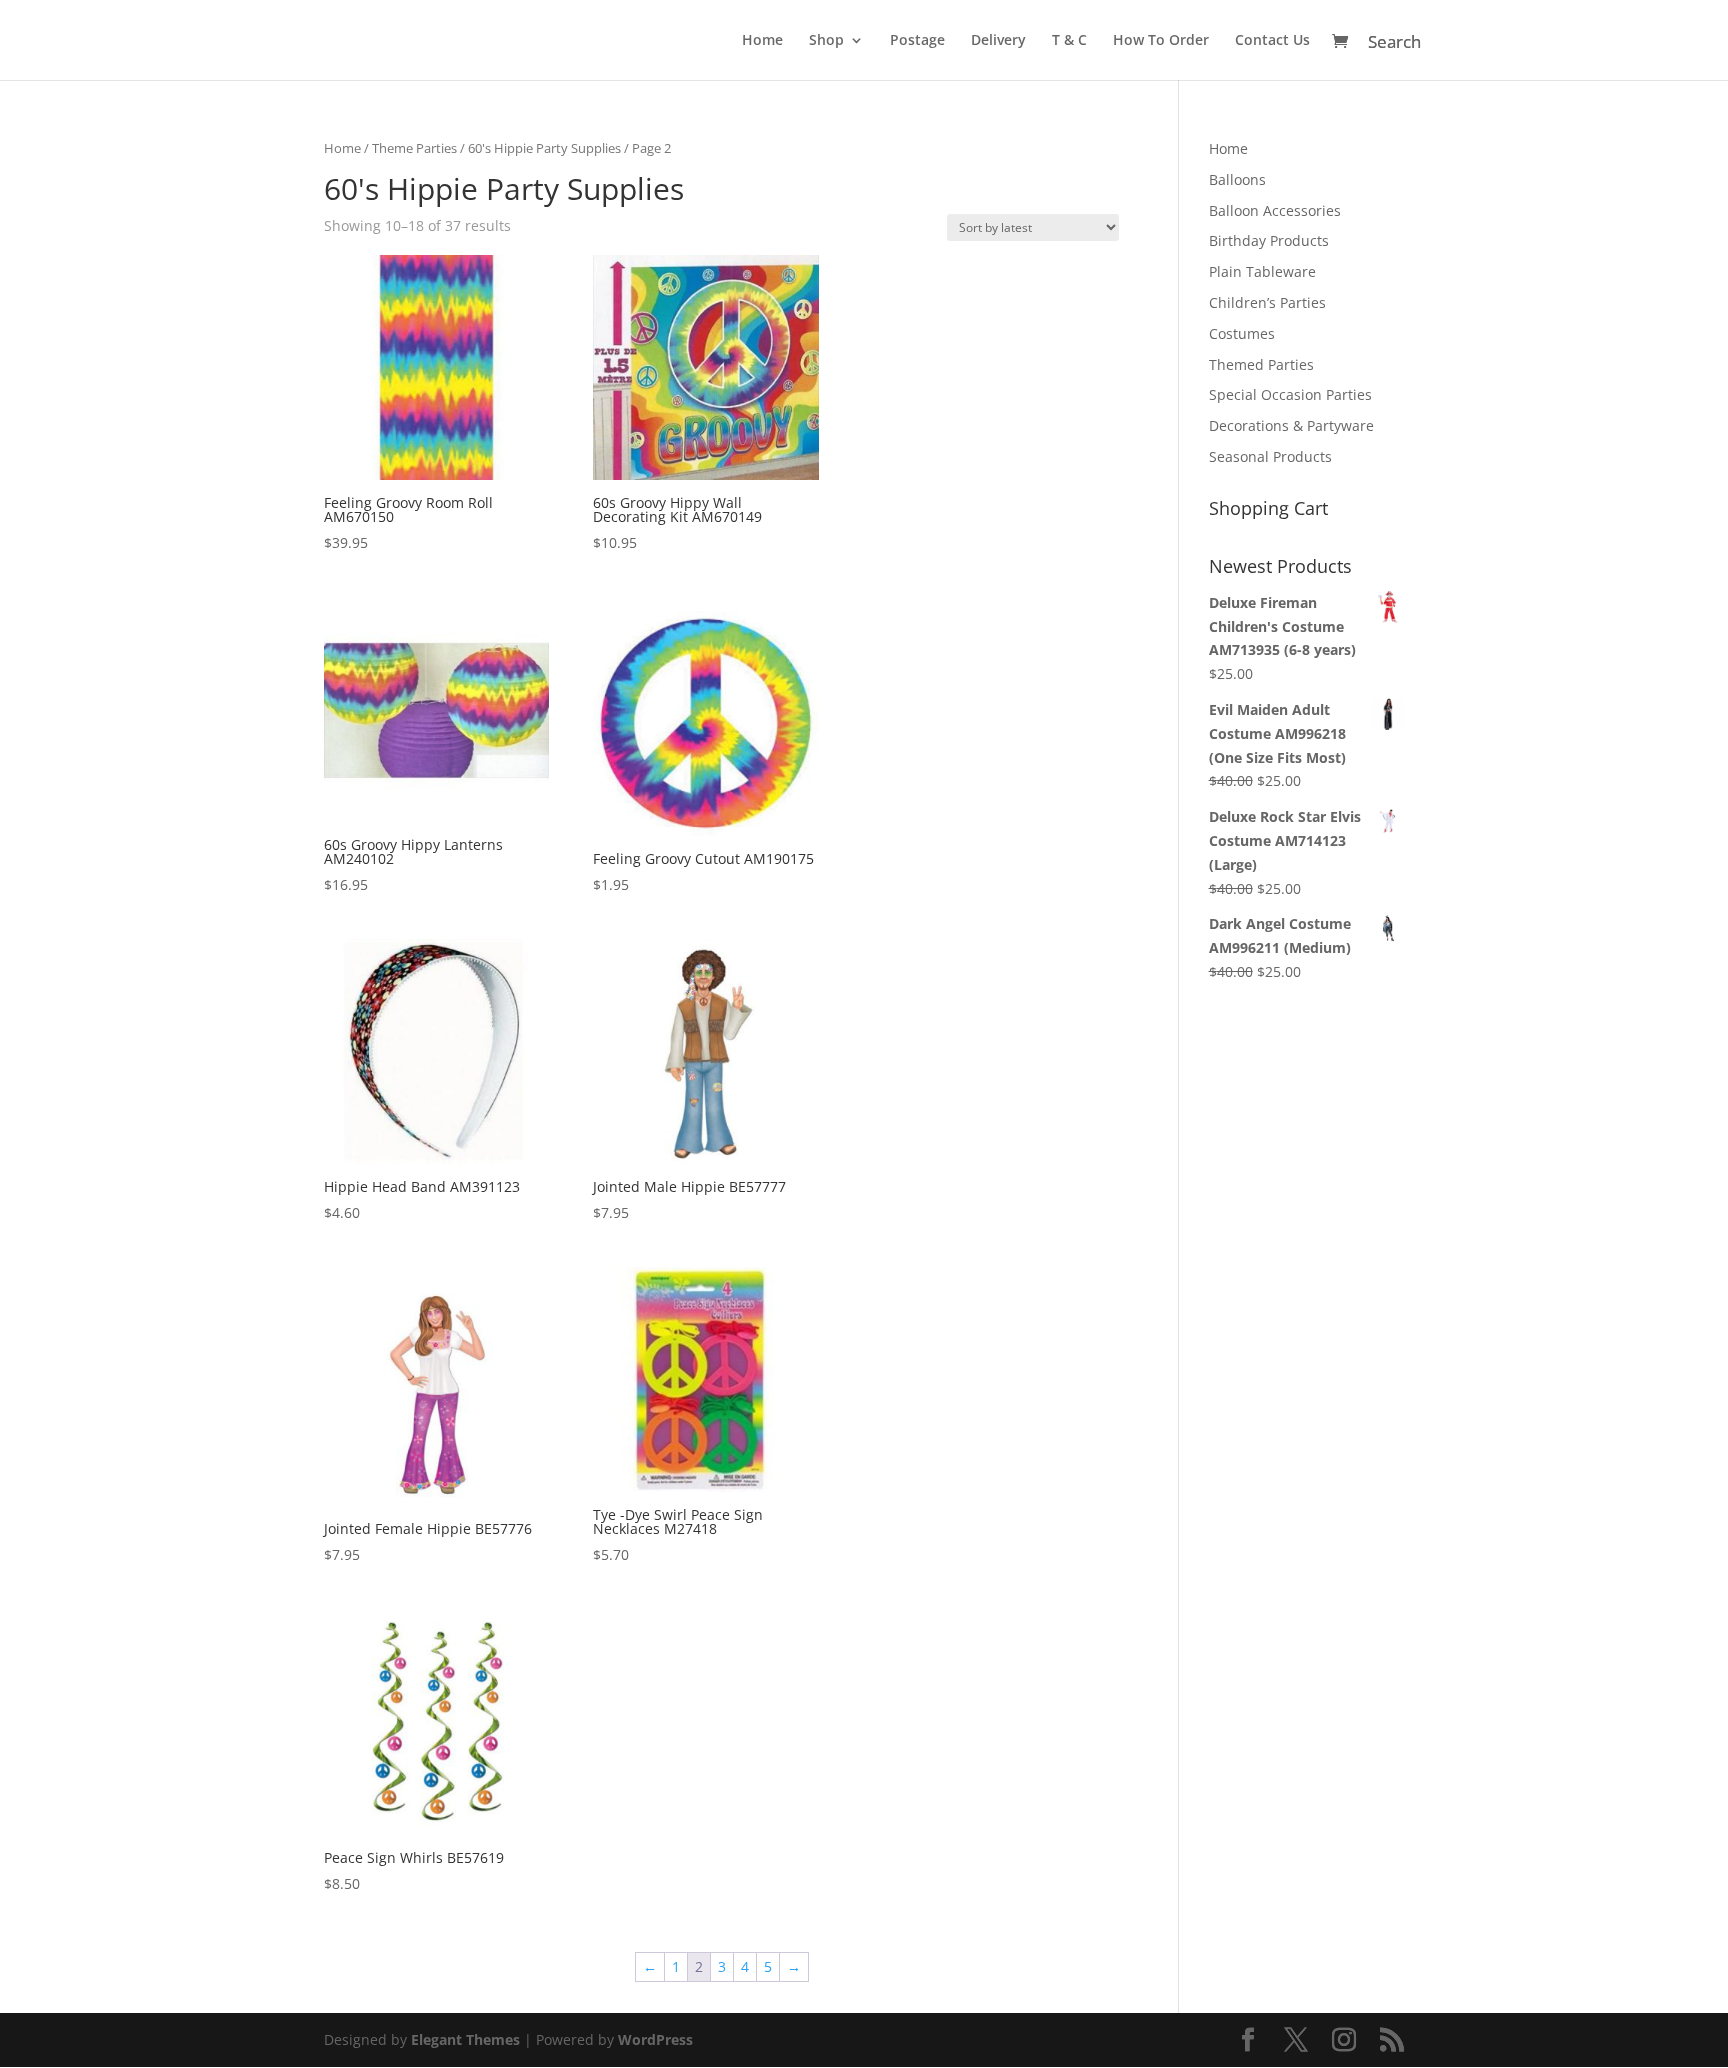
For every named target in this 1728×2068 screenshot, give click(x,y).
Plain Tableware (1262, 271)
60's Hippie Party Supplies (544, 148)
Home (762, 41)
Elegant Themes (465, 2039)
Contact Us (1272, 41)
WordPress (655, 2039)
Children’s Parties (1267, 302)
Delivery (998, 41)
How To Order (1161, 41)
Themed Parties (1261, 364)
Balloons (1237, 179)
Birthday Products (1269, 240)
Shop (826, 41)
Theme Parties (414, 148)
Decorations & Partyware (1291, 425)
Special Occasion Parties (1290, 394)
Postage (917, 41)
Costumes (1242, 333)
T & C (1069, 41)
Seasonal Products (1270, 456)
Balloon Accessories (1275, 210)
